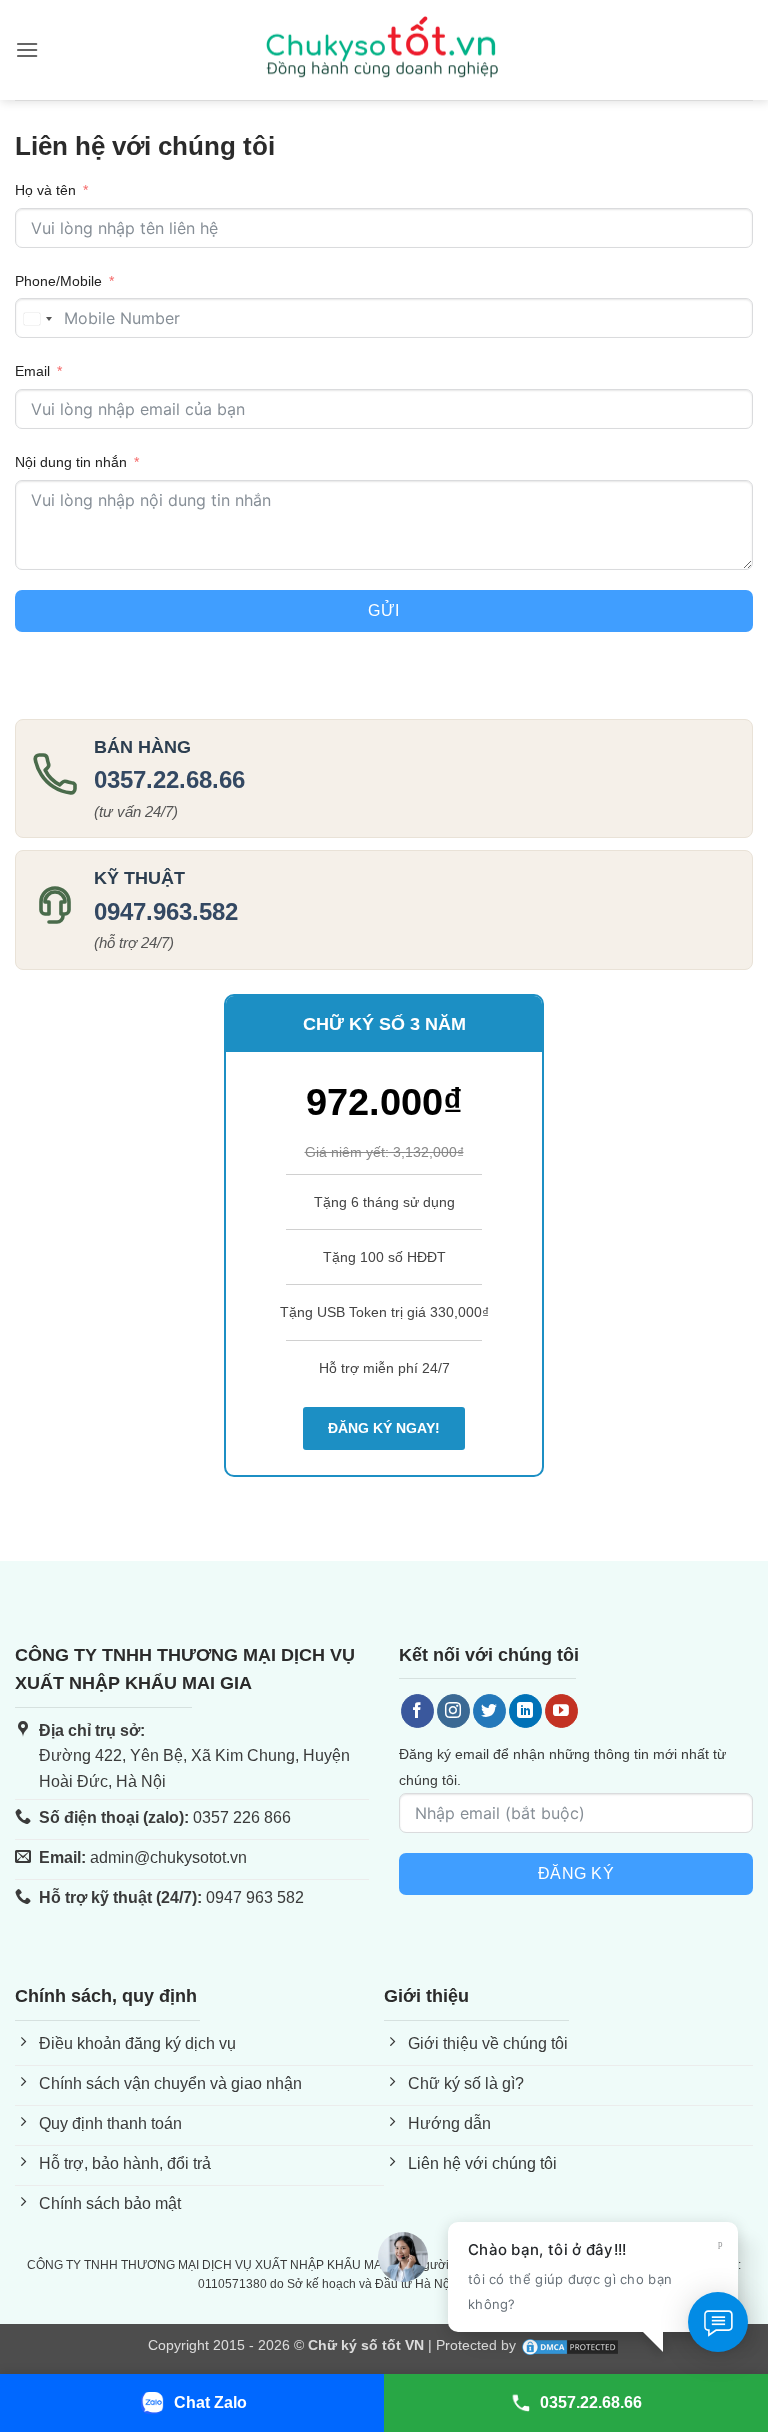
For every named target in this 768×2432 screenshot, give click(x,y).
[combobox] (37, 319)
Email (32, 371)
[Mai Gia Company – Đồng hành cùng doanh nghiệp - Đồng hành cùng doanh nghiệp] (384, 50)
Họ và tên (45, 190)
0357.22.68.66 (169, 779)
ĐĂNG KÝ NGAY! (384, 1428)
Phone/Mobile (58, 281)
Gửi (383, 610)
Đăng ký (576, 1873)
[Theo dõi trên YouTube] (561, 1711)
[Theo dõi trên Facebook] (417, 1711)
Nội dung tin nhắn (71, 462)
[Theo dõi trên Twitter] (489, 1711)
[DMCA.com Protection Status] (570, 2345)
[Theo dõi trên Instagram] (453, 1711)
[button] (27, 49)
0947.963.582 (166, 911)
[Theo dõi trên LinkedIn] (525, 1711)
